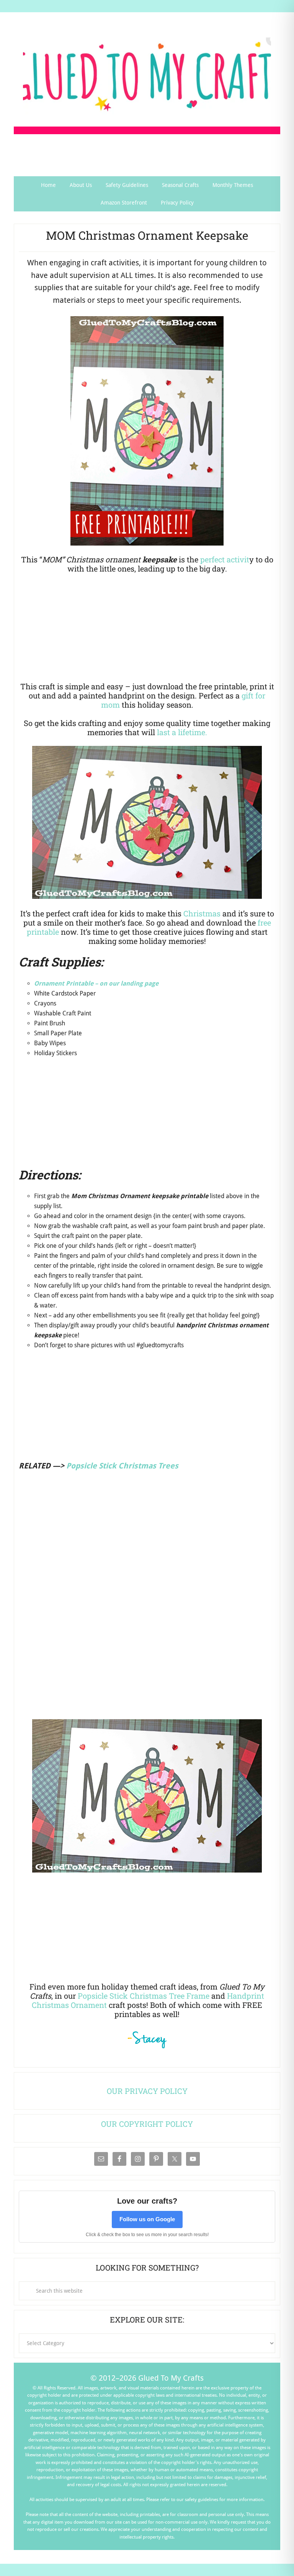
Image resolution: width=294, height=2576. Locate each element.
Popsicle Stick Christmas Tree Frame (144, 1996)
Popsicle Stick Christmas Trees (122, 1466)
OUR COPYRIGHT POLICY (147, 2124)
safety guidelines (202, 2500)
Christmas (202, 913)
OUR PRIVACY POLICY (147, 2091)
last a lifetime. (182, 732)
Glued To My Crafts (147, 76)
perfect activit (225, 559)
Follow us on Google (147, 2219)
